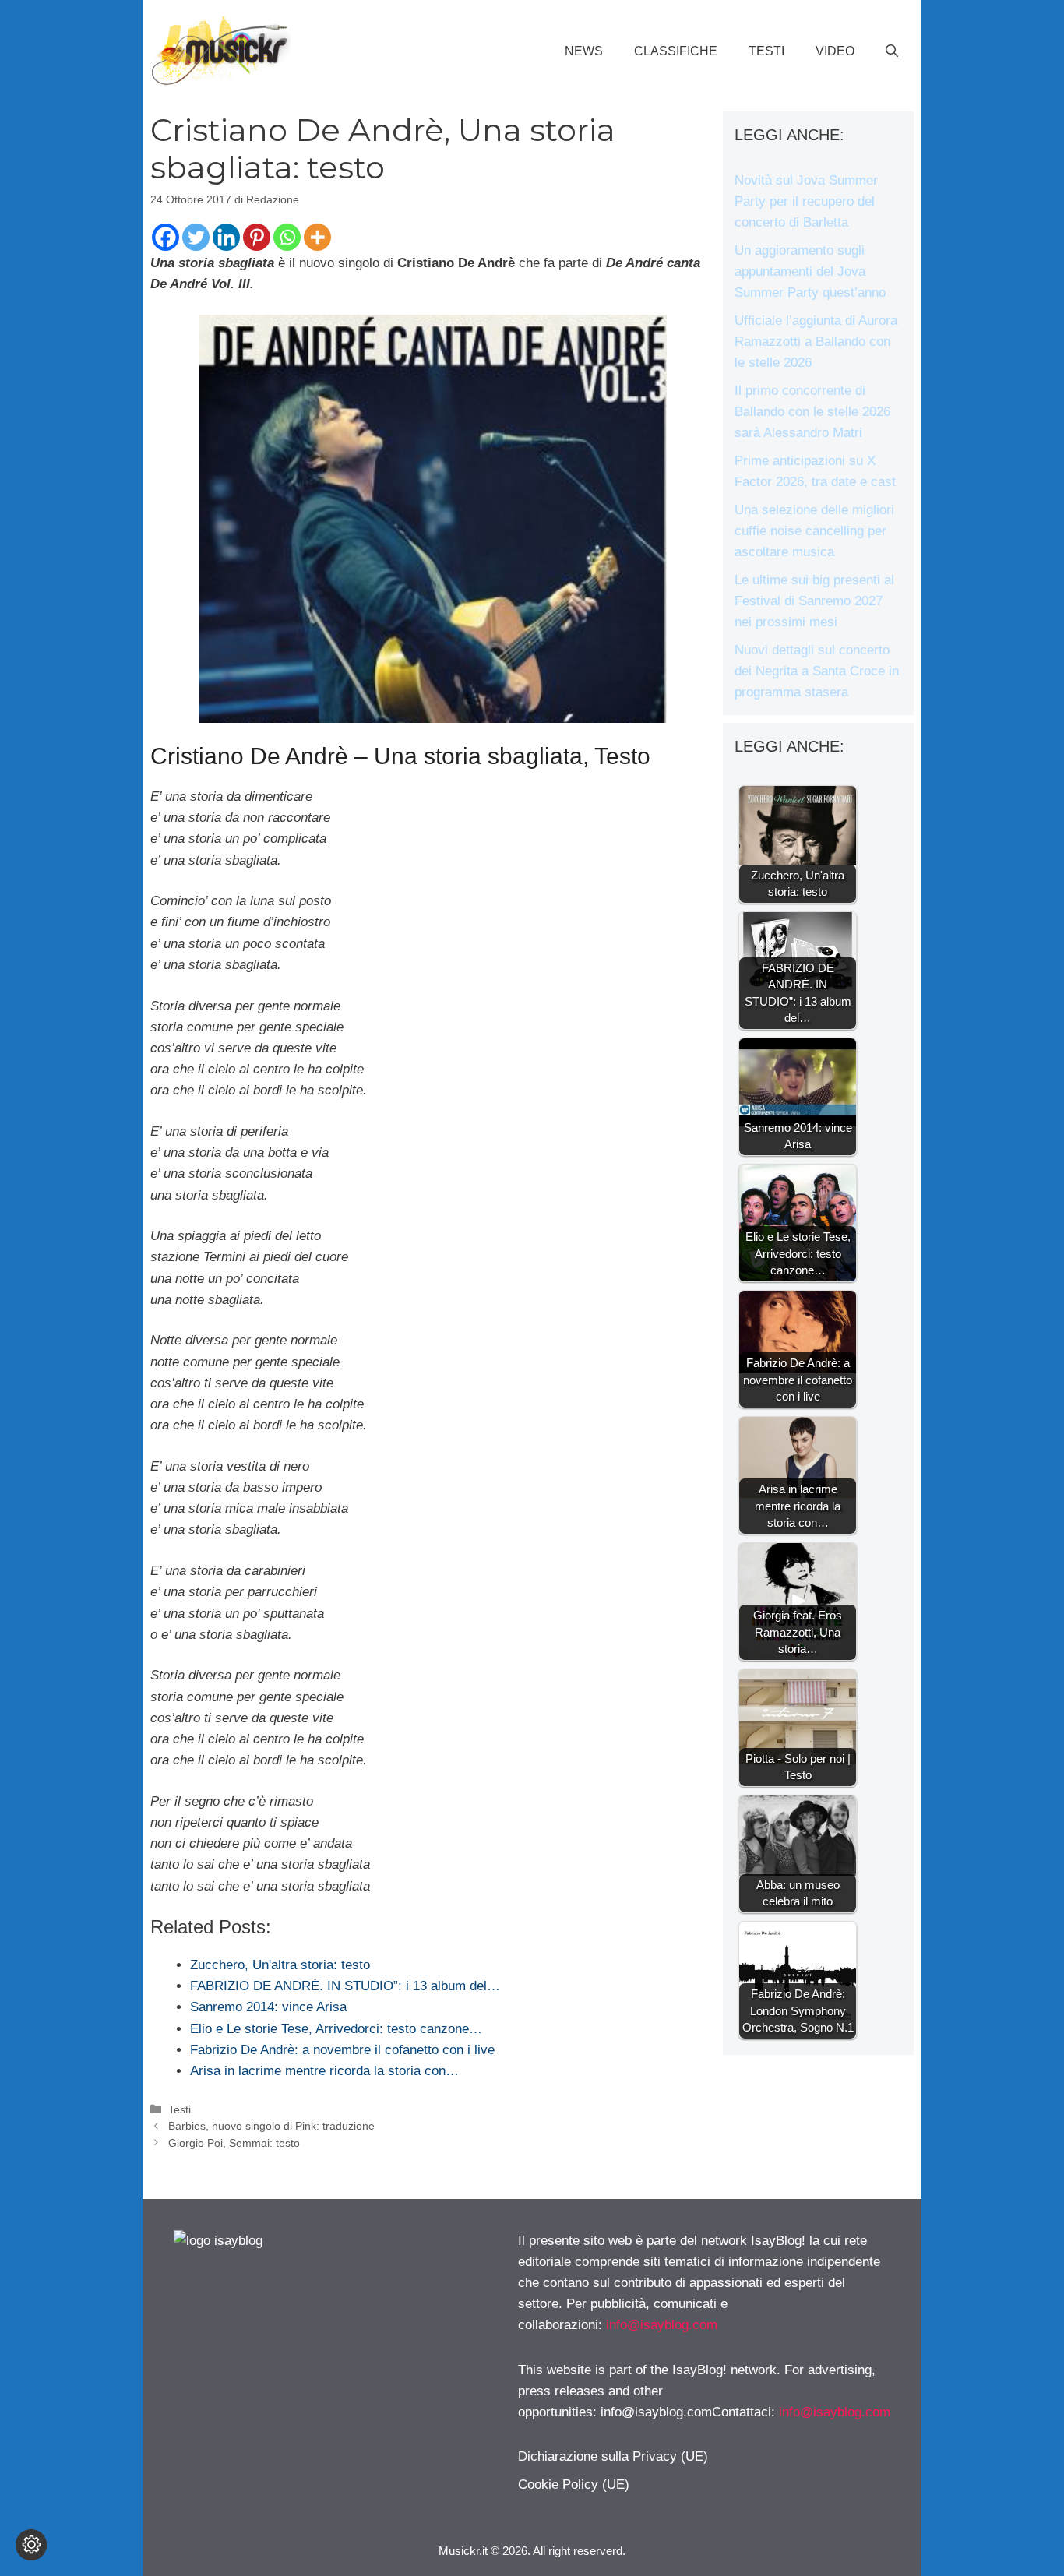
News (584, 51)
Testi (766, 51)
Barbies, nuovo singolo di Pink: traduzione (271, 2126)
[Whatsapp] (287, 237)
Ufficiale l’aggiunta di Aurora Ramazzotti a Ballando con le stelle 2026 (816, 342)
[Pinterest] (257, 237)
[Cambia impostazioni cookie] (31, 2545)
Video (835, 51)
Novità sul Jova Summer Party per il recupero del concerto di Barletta (806, 201)
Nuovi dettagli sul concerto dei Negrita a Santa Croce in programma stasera (817, 671)
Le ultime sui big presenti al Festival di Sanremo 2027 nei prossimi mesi (814, 601)
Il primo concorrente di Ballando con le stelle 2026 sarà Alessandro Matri (812, 412)
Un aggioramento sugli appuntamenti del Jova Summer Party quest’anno (810, 271)
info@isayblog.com (662, 2325)
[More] (317, 237)
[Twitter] (196, 237)
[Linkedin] (226, 237)
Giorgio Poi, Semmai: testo (234, 2143)
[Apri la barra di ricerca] (892, 51)
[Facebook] (166, 237)
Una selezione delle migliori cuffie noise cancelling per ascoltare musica (814, 531)
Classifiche (676, 51)
